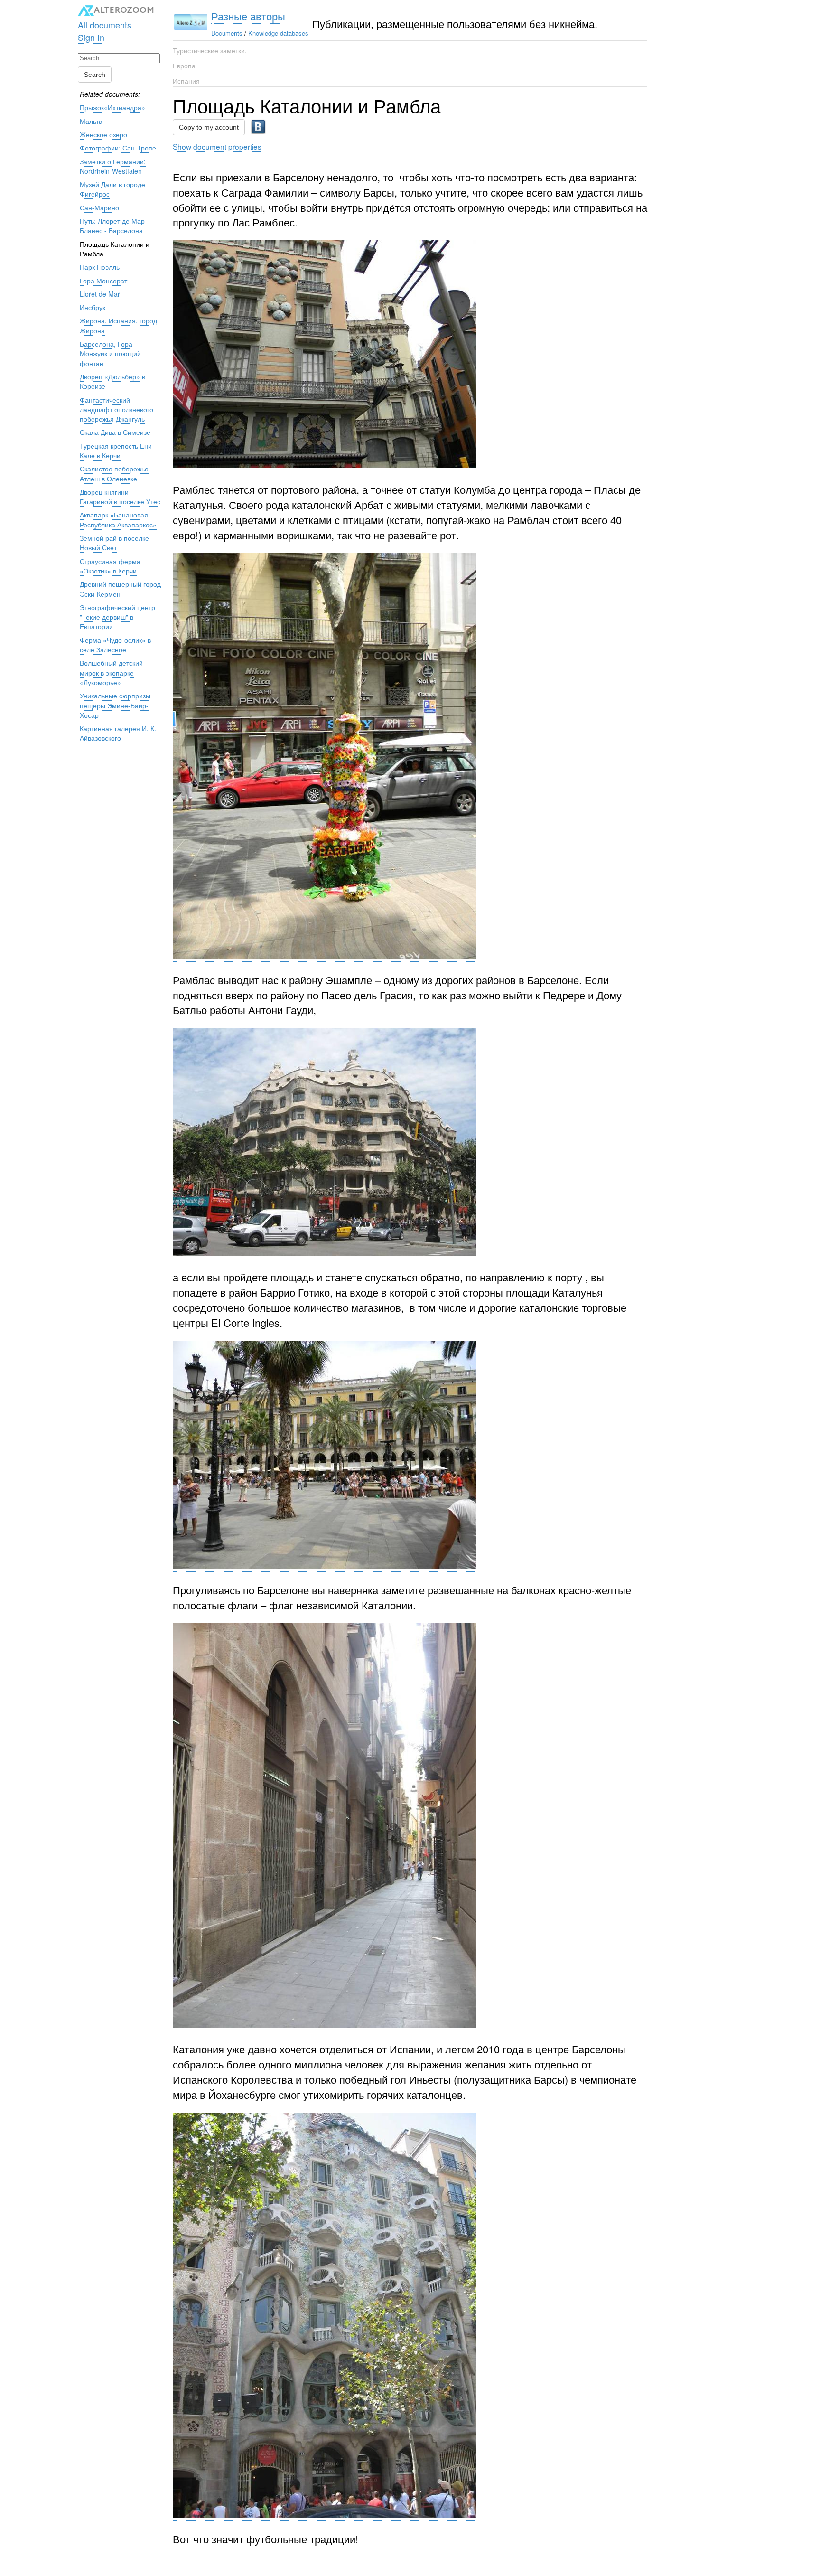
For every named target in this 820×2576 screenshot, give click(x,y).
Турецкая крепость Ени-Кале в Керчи (117, 451)
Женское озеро (103, 134)
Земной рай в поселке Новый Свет (114, 543)
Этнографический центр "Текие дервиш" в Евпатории (117, 617)
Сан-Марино (99, 207)
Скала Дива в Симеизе (115, 432)
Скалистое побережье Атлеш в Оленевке (114, 473)
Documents (227, 33)
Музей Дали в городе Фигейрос (112, 189)
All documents (105, 25)
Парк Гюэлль (100, 267)
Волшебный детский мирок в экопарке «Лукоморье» (111, 672)
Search (95, 75)
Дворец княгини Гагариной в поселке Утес (120, 497)
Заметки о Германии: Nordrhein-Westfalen (113, 166)
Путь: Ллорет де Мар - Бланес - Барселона (114, 226)
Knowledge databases (278, 33)
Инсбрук (93, 307)
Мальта (91, 121)
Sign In (91, 37)
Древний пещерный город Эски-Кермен (120, 589)
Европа (184, 66)
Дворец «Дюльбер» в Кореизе (112, 381)
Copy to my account (209, 127)
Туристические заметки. (210, 50)
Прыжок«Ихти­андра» (112, 107)
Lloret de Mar (100, 294)
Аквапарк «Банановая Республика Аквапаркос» (118, 519)
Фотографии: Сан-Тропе (118, 148)
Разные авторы (248, 16)
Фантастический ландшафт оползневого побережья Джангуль (116, 409)
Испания (186, 81)
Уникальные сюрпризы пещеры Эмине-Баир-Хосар (115, 705)
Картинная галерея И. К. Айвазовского (118, 733)
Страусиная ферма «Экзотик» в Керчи (110, 566)
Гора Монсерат (103, 281)
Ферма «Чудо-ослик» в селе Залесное (115, 645)
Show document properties (217, 146)
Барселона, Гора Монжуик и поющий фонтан (110, 353)
